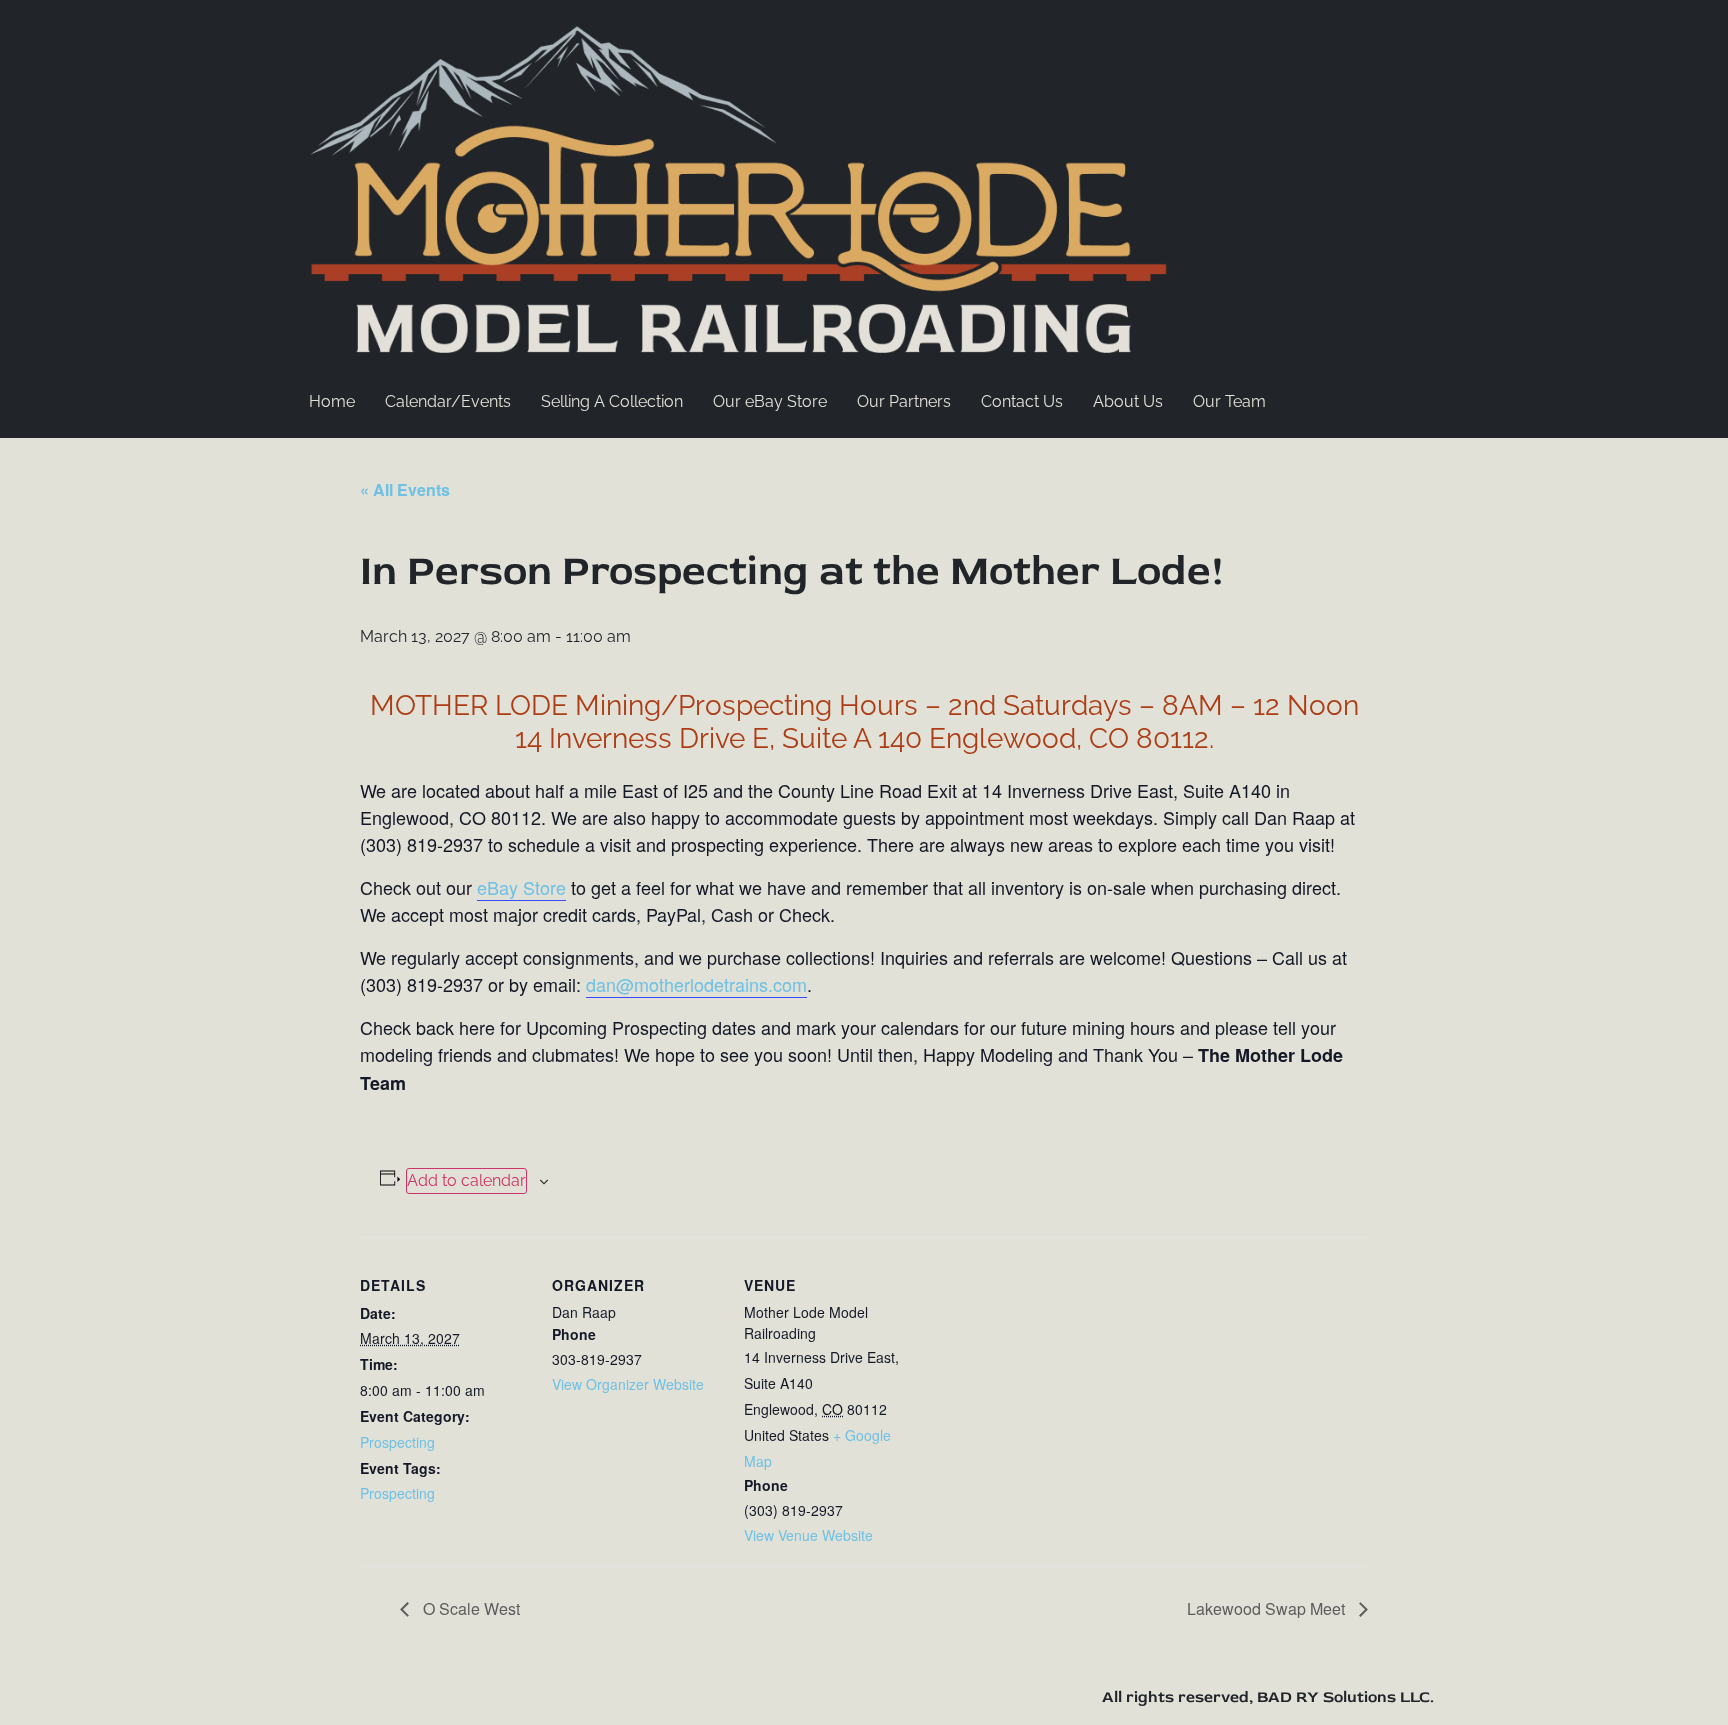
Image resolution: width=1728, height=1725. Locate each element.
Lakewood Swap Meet (1268, 1608)
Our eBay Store (770, 401)
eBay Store (521, 887)
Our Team (1229, 401)
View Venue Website (808, 1535)
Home (332, 401)
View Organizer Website (628, 1384)
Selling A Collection (612, 401)
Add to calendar (466, 1180)
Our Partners (904, 401)
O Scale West (469, 1608)
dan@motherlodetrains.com (696, 984)
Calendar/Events (448, 401)
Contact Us (1022, 401)
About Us (1128, 401)
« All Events (405, 489)
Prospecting (397, 1442)
